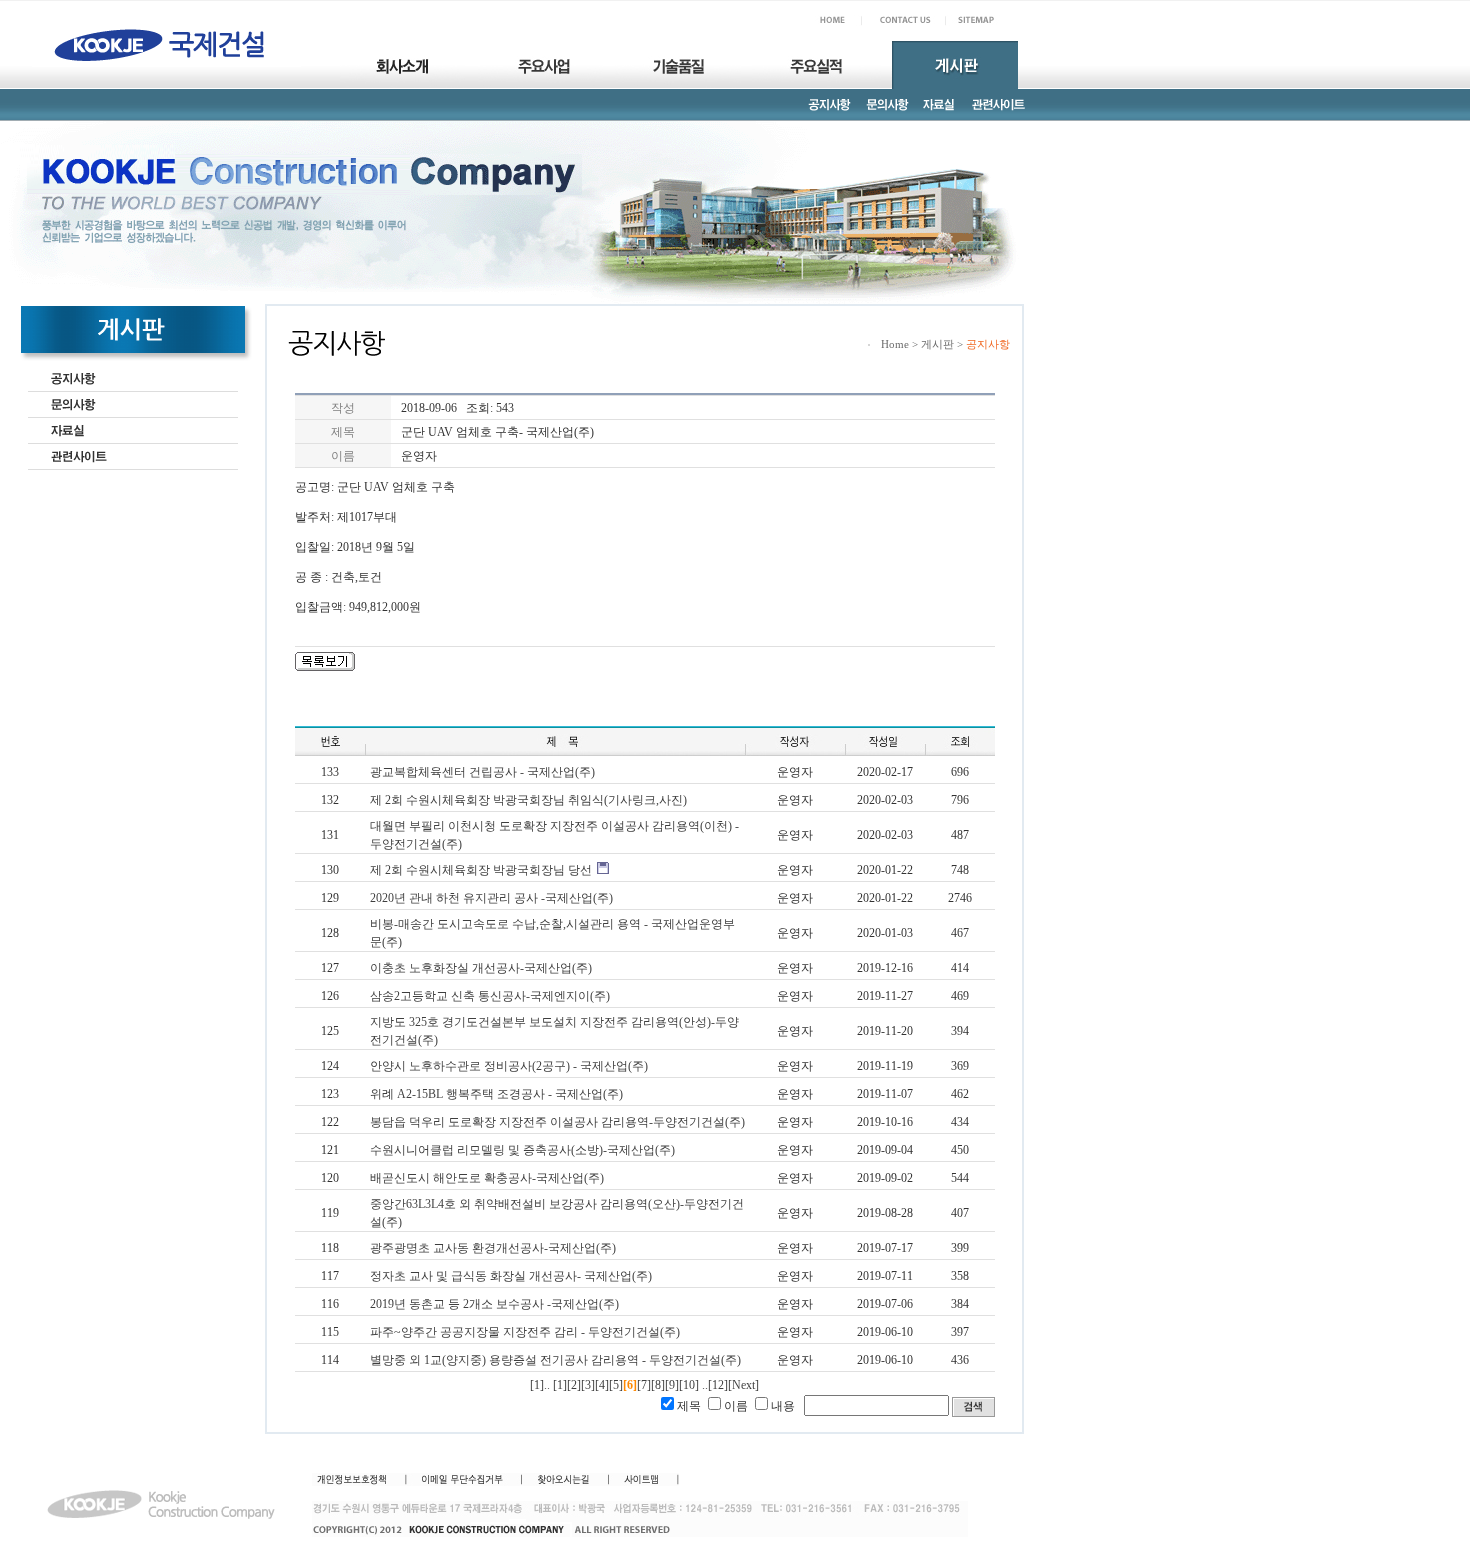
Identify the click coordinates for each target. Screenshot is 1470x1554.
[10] (689, 1385)
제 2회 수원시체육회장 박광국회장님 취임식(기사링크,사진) (528, 800)
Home (895, 344)
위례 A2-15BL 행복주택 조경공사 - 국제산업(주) (496, 1094)
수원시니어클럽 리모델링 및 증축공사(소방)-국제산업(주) (522, 1150)
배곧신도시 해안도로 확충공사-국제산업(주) (487, 1178)
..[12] (715, 1385)
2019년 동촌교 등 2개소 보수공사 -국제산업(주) (494, 1304)
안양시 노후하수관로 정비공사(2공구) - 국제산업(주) (509, 1066)
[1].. (540, 1385)
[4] (602, 1385)
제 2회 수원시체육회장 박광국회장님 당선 (481, 870)
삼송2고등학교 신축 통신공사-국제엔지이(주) (490, 996)
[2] (574, 1385)
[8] (658, 1385)
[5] (616, 1385)
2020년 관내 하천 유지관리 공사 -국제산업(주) (491, 898)
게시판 (937, 344)
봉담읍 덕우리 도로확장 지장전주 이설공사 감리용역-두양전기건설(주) (557, 1122)
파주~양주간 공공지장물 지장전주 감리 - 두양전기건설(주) (525, 1332)
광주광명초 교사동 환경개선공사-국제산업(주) (493, 1248)
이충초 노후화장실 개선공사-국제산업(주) (481, 968)
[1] (560, 1385)
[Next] (743, 1385)
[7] (644, 1385)
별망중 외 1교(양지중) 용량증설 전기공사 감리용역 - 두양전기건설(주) (555, 1360)
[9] (672, 1385)
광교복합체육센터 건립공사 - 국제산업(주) (482, 772)
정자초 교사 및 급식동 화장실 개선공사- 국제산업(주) (511, 1276)
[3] (588, 1385)
